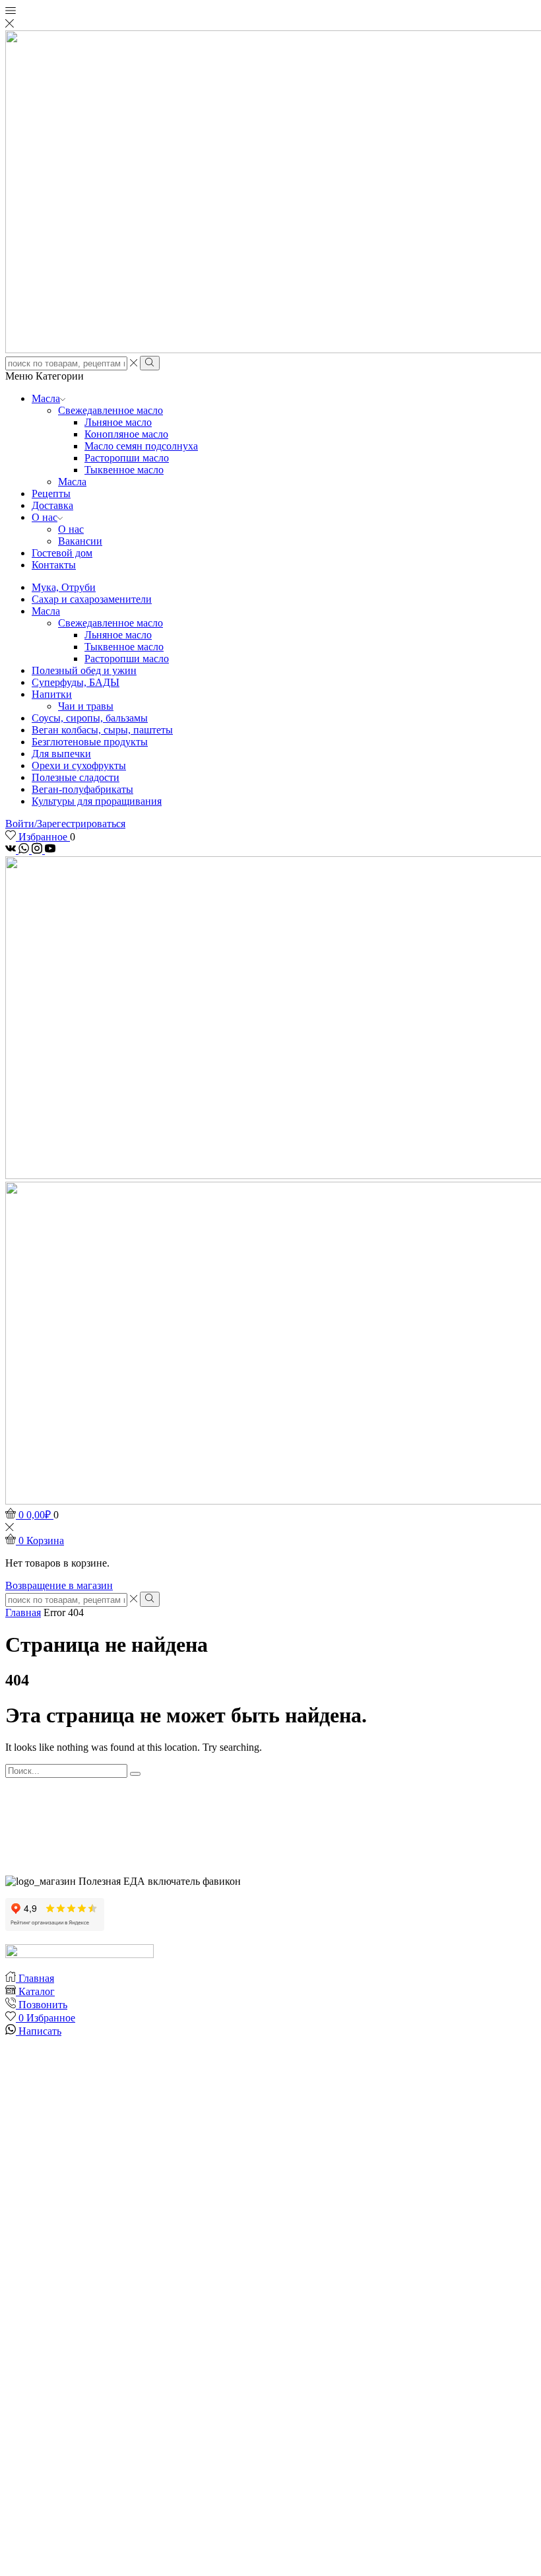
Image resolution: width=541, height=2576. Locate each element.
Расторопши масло (127, 458)
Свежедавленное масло (111, 410)
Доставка (52, 505)
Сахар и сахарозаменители (92, 599)
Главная (23, 1612)
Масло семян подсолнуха (141, 446)
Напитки (52, 694)
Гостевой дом (62, 553)
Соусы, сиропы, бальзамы (90, 718)
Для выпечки (61, 754)
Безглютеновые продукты (90, 742)
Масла (46, 398)
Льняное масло (118, 422)
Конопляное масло (126, 434)
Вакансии (80, 541)
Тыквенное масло (124, 470)
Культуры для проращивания (97, 801)
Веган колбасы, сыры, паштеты (102, 730)
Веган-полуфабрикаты (82, 789)
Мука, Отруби (64, 587)
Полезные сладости (76, 777)
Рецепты (51, 493)
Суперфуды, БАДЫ (76, 682)
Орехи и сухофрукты (79, 765)
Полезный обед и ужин (84, 670)
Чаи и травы (86, 706)
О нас (45, 517)
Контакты (54, 565)
